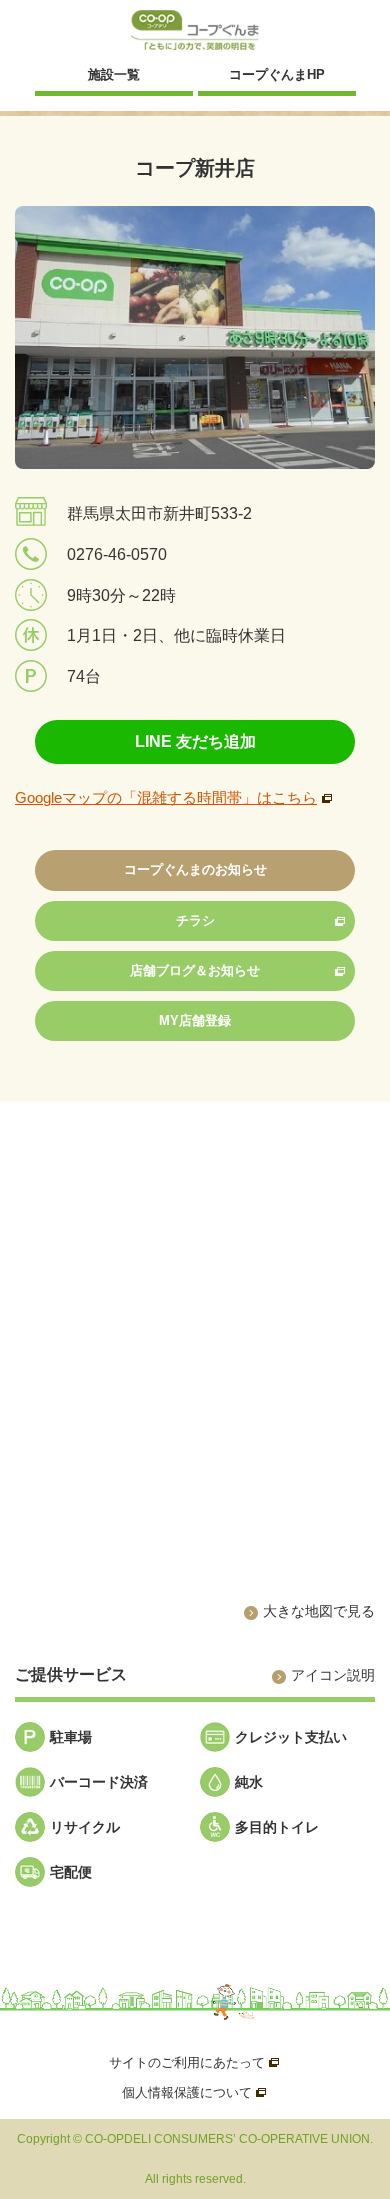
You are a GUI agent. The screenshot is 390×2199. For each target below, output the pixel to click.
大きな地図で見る (319, 1611)
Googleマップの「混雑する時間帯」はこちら (166, 797)
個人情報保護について (195, 2092)
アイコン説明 (333, 1675)
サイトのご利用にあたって (195, 2062)
